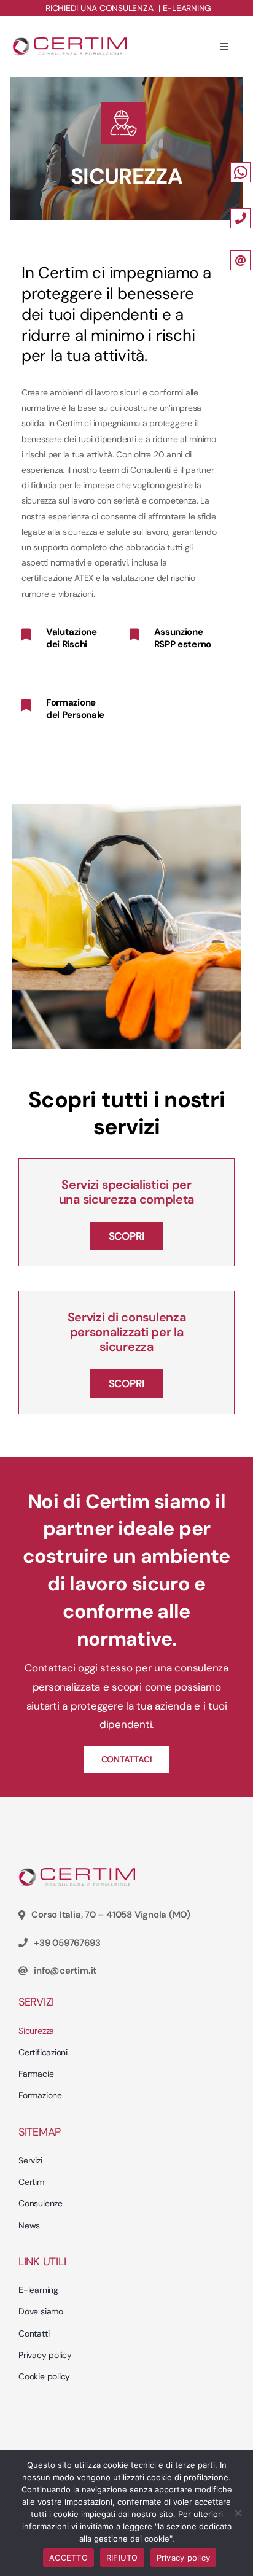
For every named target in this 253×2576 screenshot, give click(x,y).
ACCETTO (68, 2558)
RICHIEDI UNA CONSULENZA (99, 8)
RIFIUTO (122, 2558)
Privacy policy (184, 2558)
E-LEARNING (187, 8)
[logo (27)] (69, 42)
